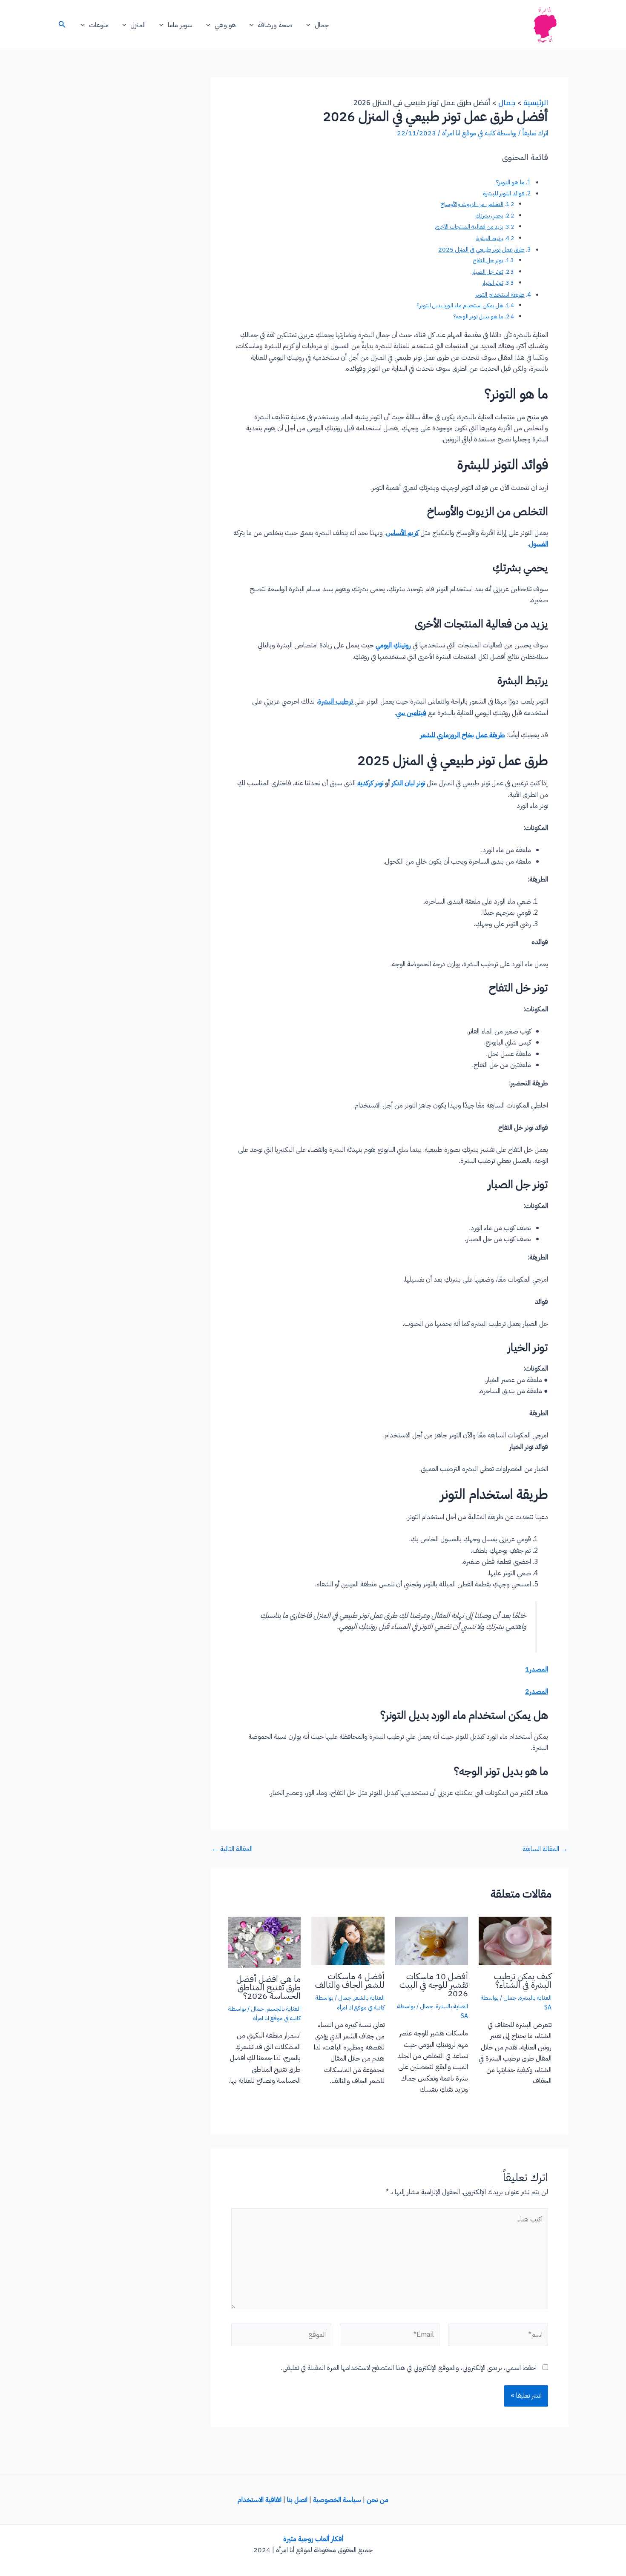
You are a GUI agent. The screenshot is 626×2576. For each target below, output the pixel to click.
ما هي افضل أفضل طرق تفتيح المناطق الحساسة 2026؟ (268, 1987)
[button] (310, 25)
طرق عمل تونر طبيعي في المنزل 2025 (481, 249)
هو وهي (225, 25)
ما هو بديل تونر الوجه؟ (478, 316)
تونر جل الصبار (488, 272)
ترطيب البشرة (336, 701)
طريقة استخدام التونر (500, 295)
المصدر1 (537, 1669)
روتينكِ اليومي (393, 645)
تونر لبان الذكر (408, 783)
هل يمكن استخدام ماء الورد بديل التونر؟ (460, 305)
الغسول (538, 544)
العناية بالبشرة (535, 1998)
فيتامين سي (411, 713)
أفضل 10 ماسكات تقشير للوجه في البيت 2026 (434, 1985)
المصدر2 (537, 1692)
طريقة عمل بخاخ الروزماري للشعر (462, 735)
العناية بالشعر (369, 1998)
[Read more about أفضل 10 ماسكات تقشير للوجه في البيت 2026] (432, 1941)
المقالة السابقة (545, 1849)
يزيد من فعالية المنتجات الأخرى (469, 227)
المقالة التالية (232, 1849)
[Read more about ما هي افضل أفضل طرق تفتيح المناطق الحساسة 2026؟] (264, 1942)
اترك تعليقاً (535, 133)
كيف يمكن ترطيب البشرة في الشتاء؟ (523, 1981)
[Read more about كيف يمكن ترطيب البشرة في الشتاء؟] (515, 1941)
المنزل (138, 25)
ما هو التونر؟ (510, 182)
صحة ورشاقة (275, 25)
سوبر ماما (180, 25)
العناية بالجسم (284, 2009)
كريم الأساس (402, 533)
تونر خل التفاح (488, 260)
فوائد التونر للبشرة (504, 193)
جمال (322, 25)
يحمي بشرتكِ (489, 216)
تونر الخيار (493, 283)
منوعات (99, 25)
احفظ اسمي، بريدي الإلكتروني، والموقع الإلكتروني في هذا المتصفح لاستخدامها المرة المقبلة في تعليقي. (409, 2368)
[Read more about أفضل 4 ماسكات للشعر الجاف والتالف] (348, 1941)
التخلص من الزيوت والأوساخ (472, 204)
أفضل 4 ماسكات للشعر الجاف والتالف (350, 1981)
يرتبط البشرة (490, 238)
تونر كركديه (370, 783)
